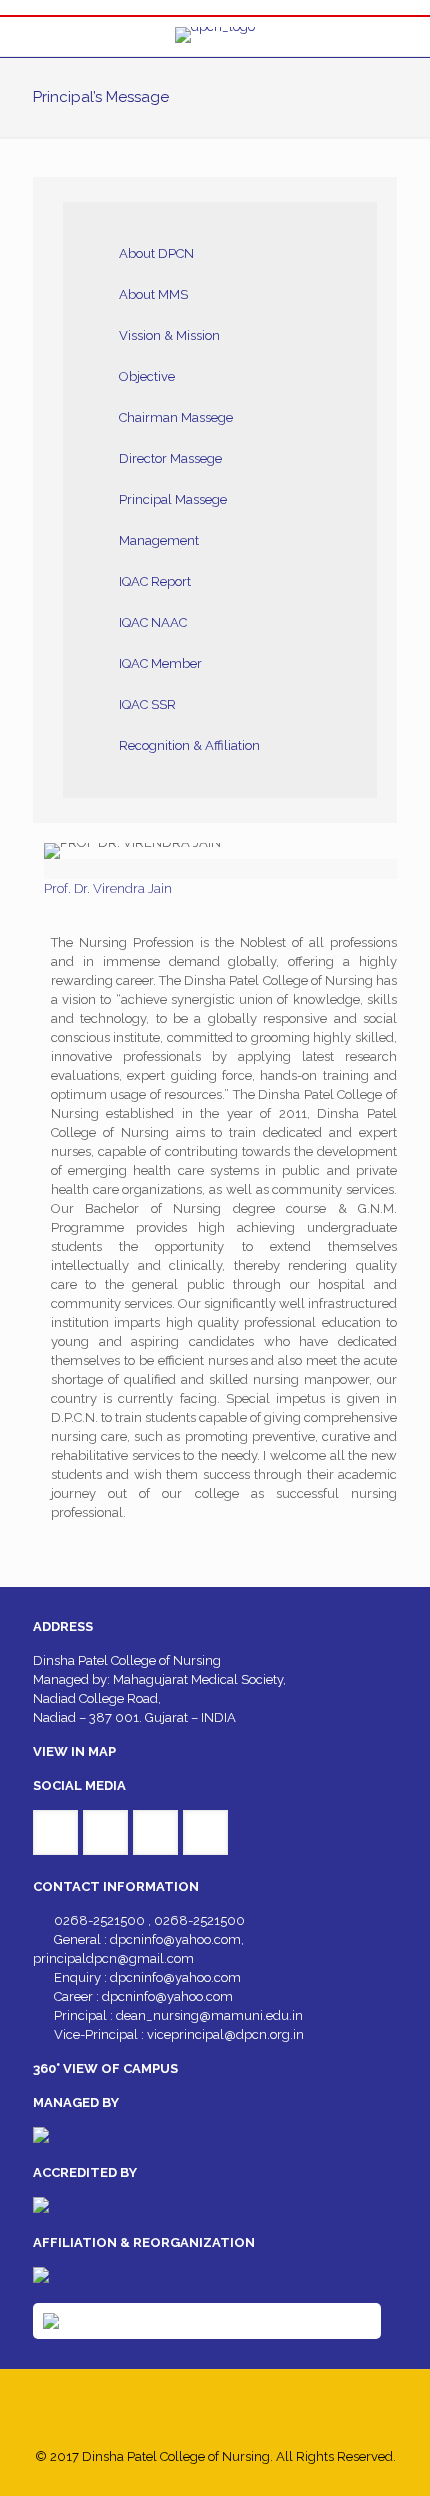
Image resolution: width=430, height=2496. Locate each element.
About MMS (153, 294)
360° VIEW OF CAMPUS (105, 2068)
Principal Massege (173, 499)
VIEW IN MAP (74, 1751)
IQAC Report (155, 581)
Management (159, 540)
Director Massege (170, 458)
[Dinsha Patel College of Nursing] (215, 36)
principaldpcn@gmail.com (113, 1958)
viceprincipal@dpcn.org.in (225, 2034)
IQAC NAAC (153, 622)
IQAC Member (160, 663)
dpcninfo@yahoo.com (175, 1939)
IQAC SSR (147, 704)
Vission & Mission (169, 335)
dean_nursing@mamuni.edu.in (209, 2015)
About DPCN (156, 253)
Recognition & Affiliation (189, 745)
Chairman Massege (176, 417)
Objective (147, 376)
